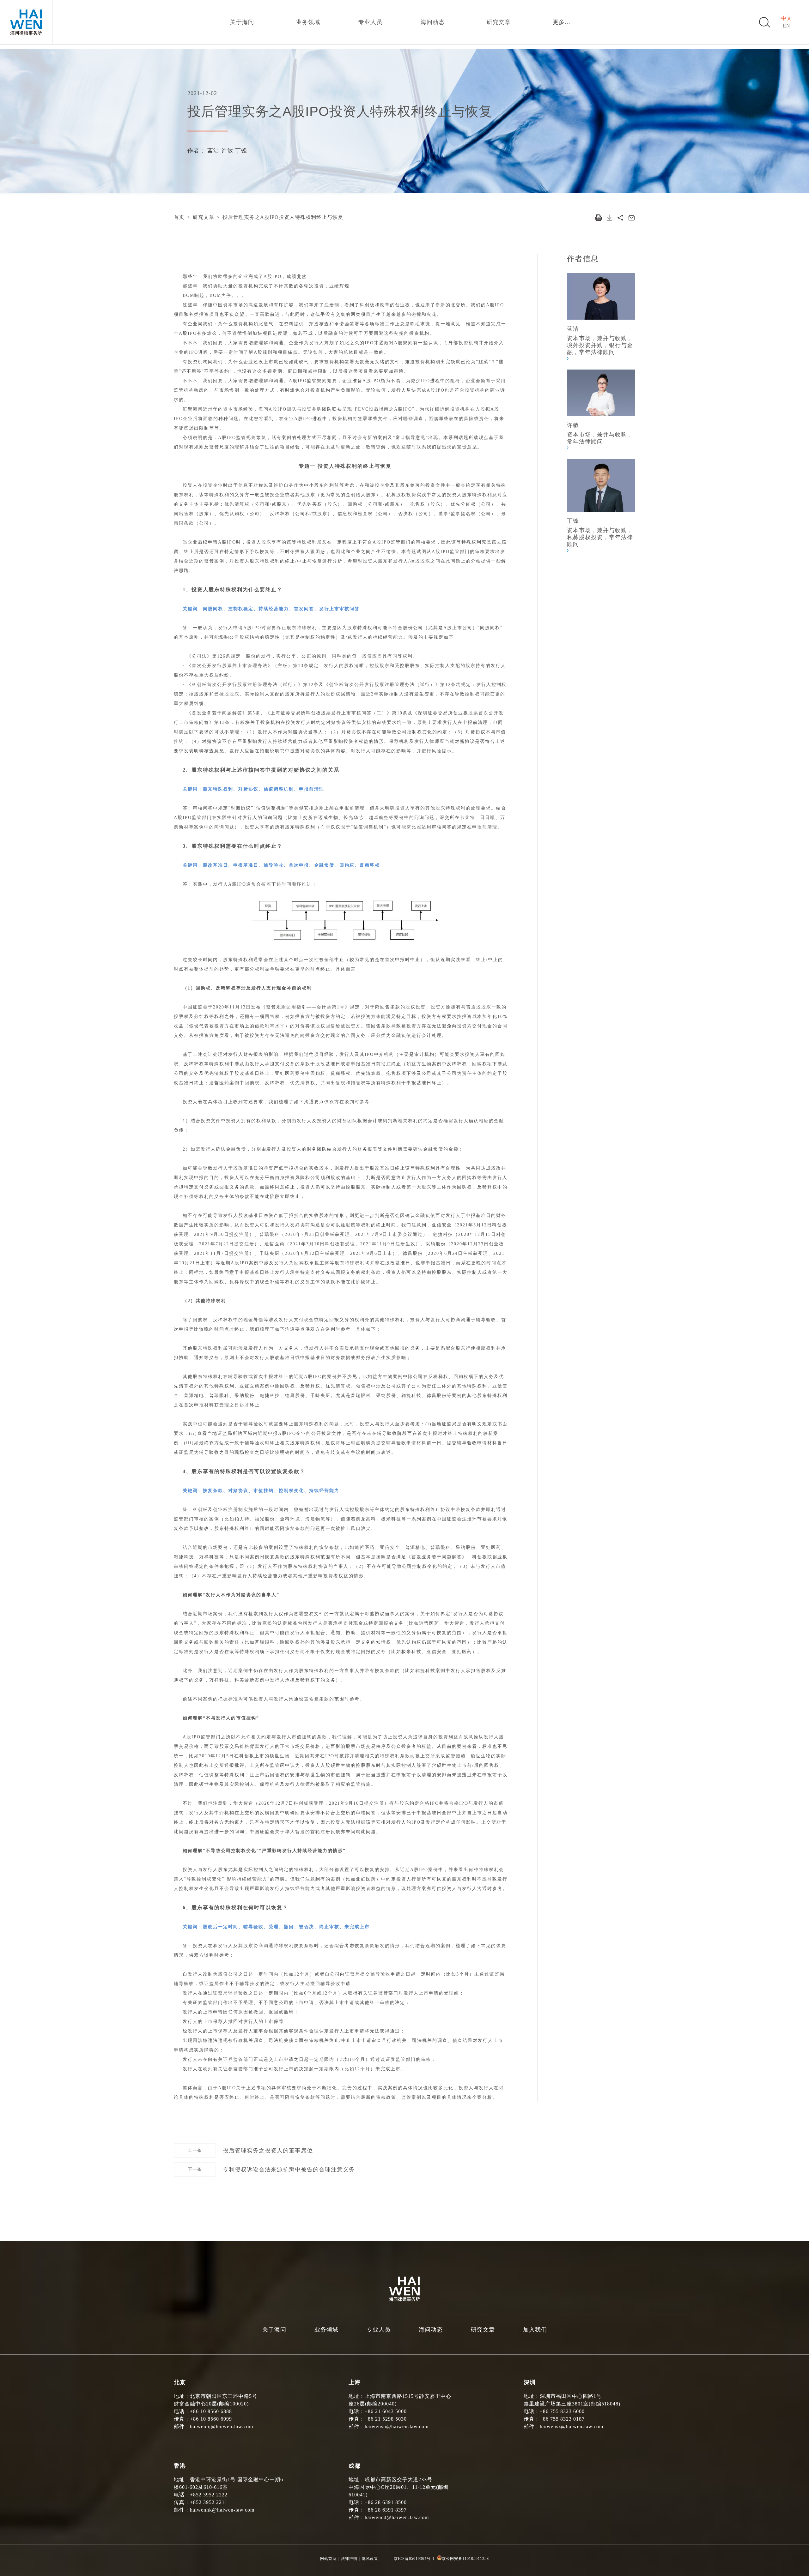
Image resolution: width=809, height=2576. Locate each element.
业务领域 (308, 22)
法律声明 (349, 2559)
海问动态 (433, 22)
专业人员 (370, 22)
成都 (355, 2466)
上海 (355, 2382)
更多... (562, 22)
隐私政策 (370, 2559)
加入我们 (535, 2330)
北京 (180, 2382)
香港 (180, 2466)
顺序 (297, 884)
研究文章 (499, 22)
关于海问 (242, 22)
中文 (787, 18)
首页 (179, 217)
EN (787, 26)
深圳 (530, 2382)
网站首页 (328, 2559)
